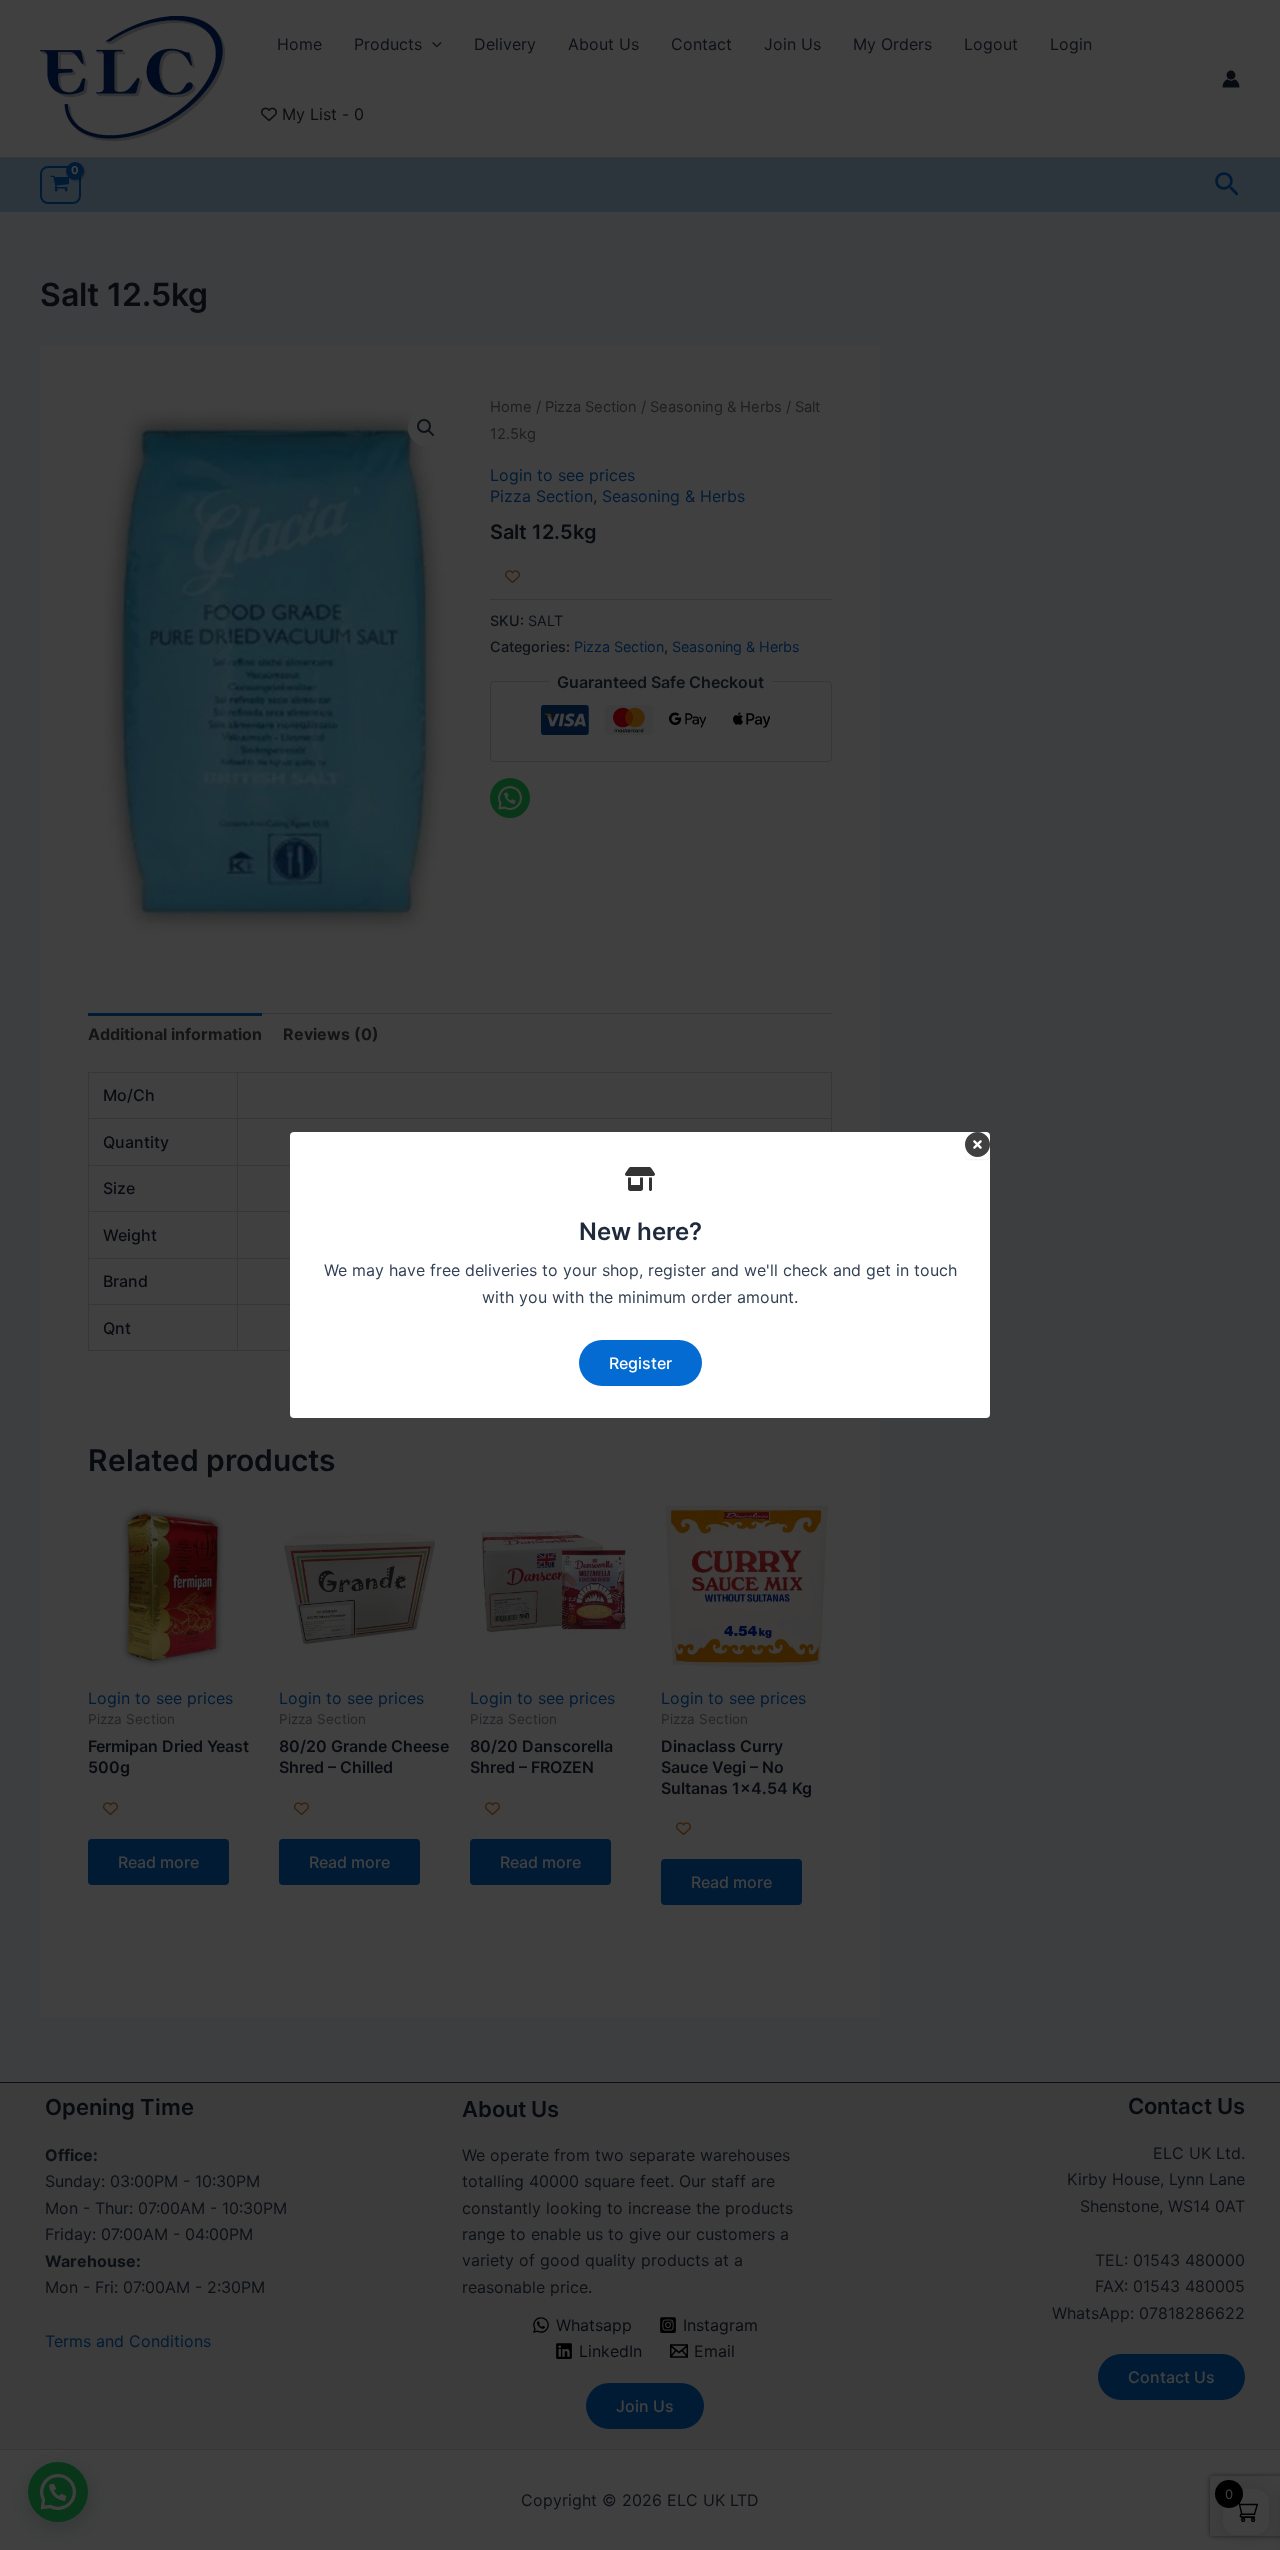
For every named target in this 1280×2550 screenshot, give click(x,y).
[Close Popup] (977, 1145)
